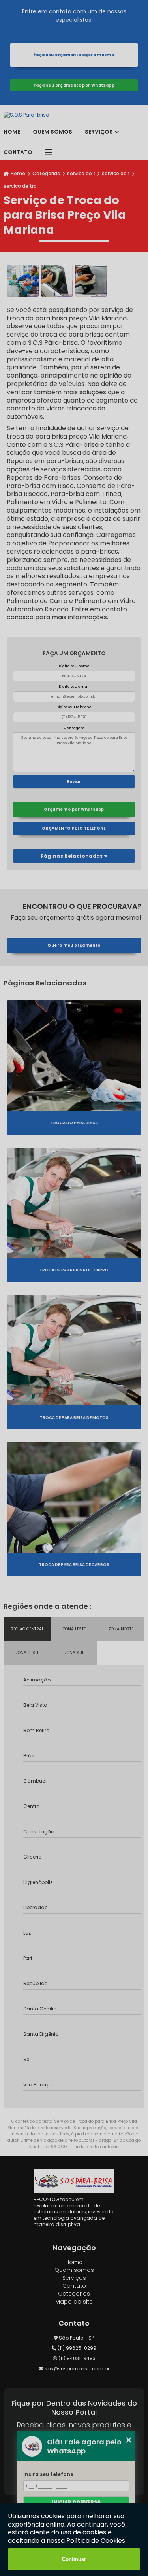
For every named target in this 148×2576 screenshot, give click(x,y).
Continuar (74, 2559)
